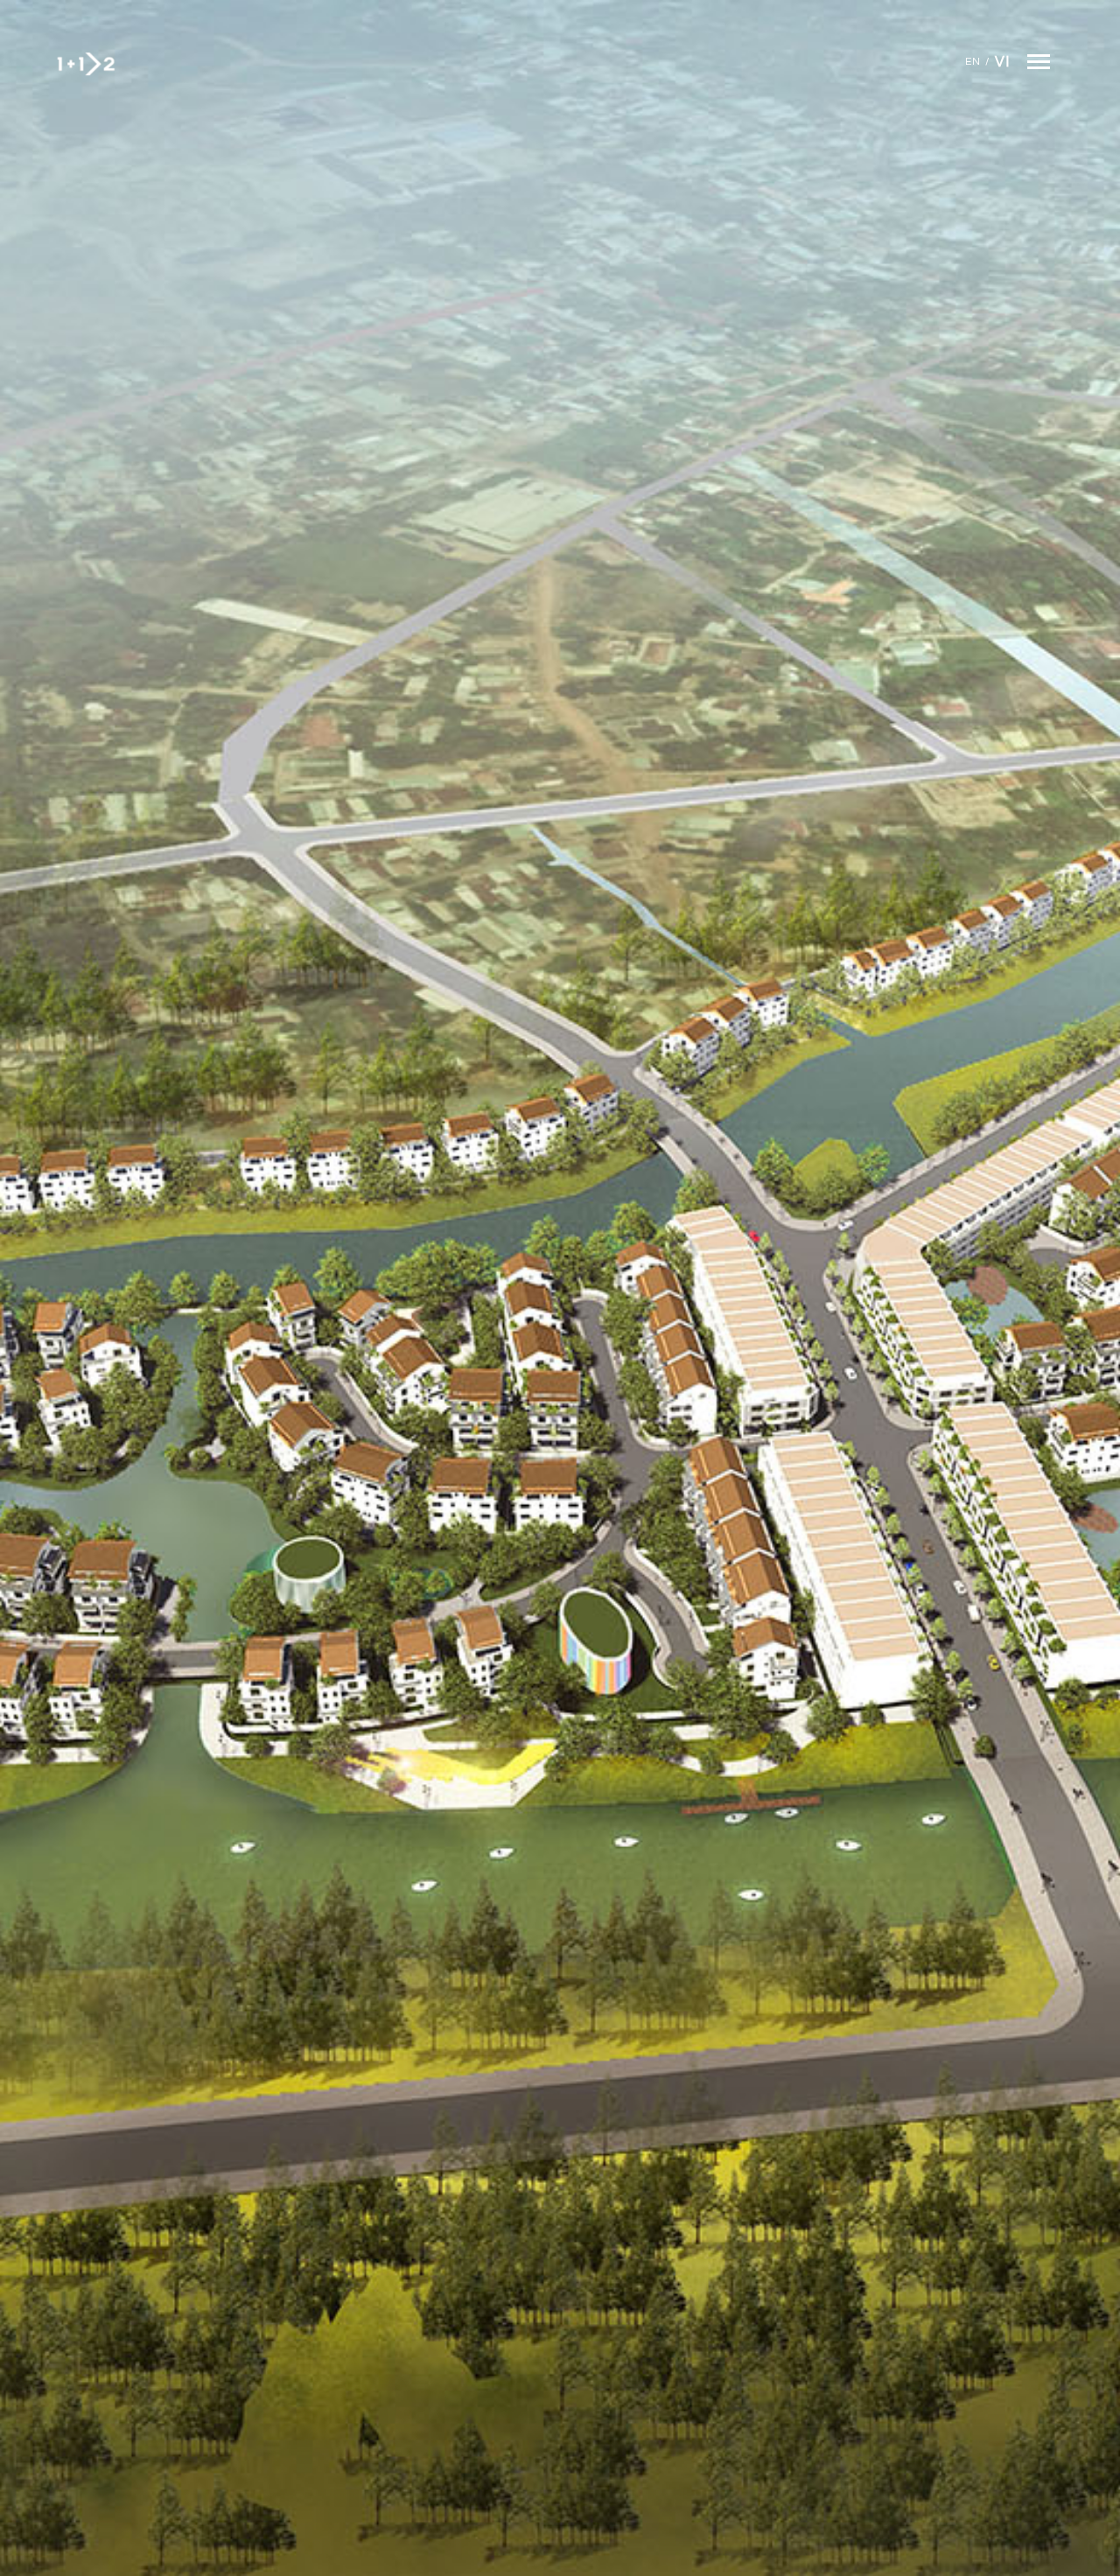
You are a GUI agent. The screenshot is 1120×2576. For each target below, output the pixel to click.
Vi (1002, 62)
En (973, 62)
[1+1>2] (85, 64)
